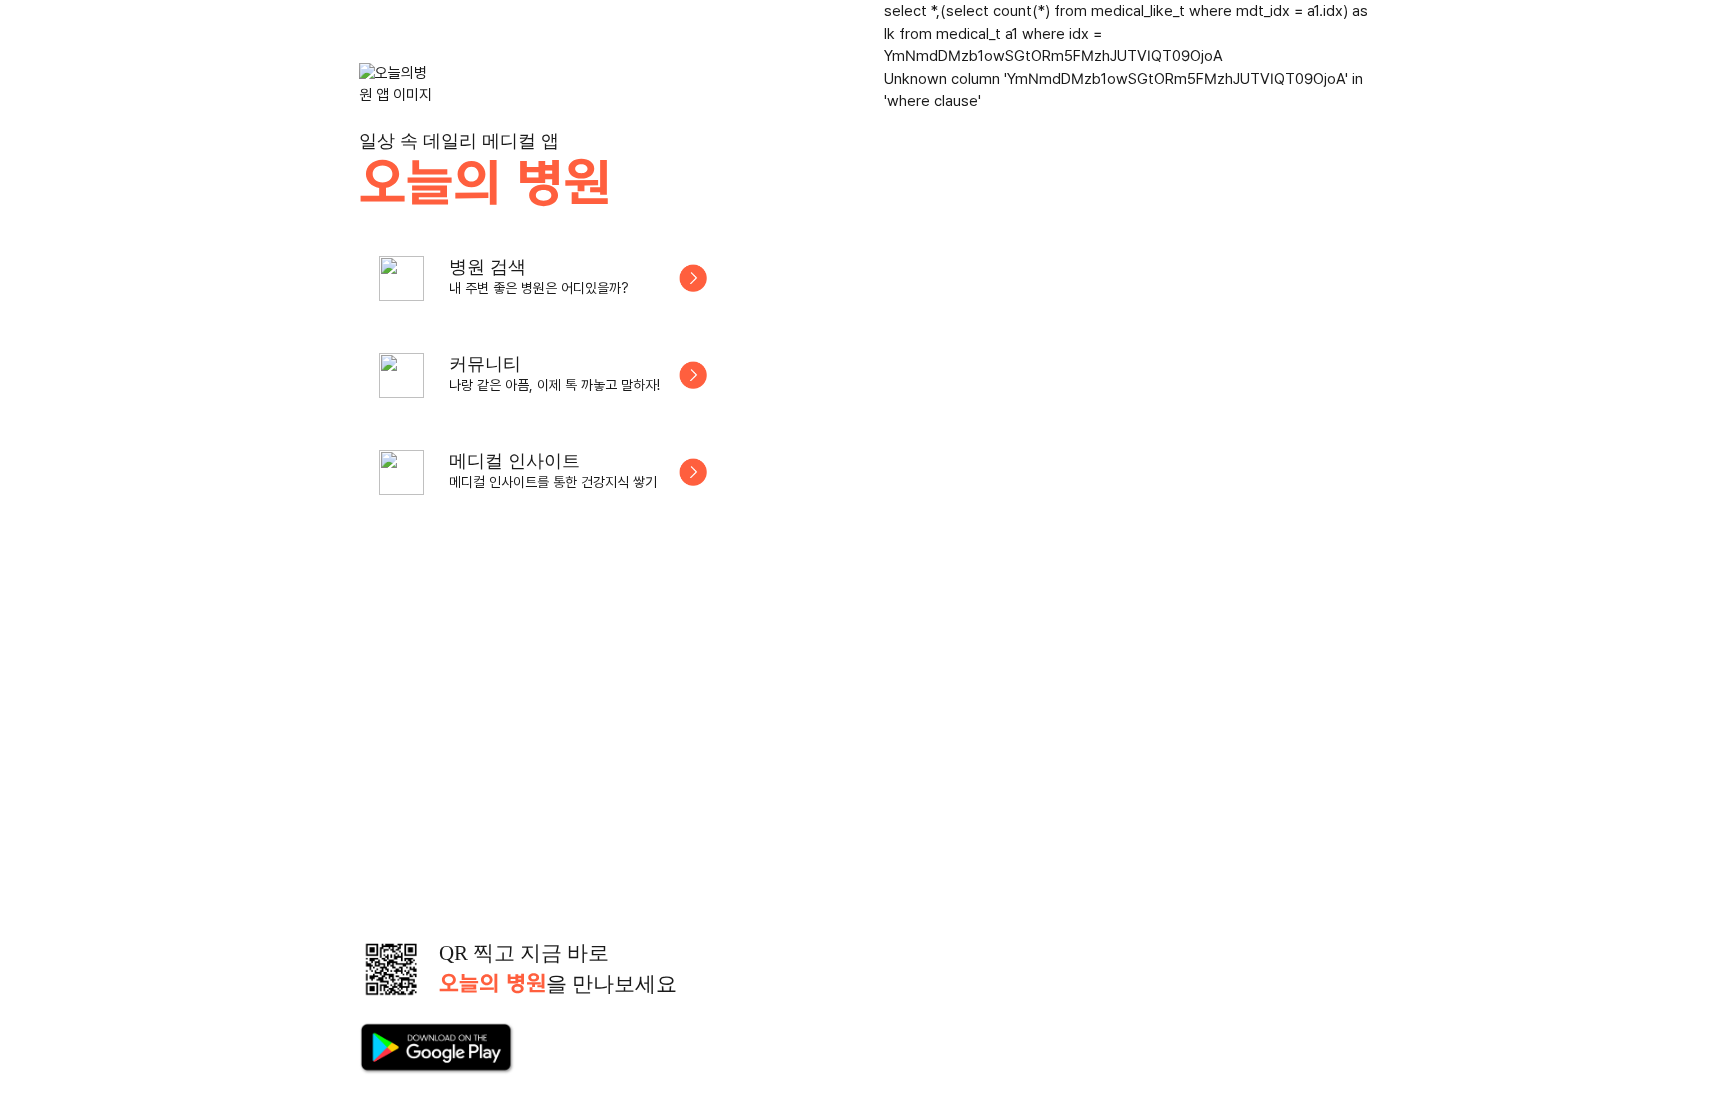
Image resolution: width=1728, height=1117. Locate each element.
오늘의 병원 (484, 185)
